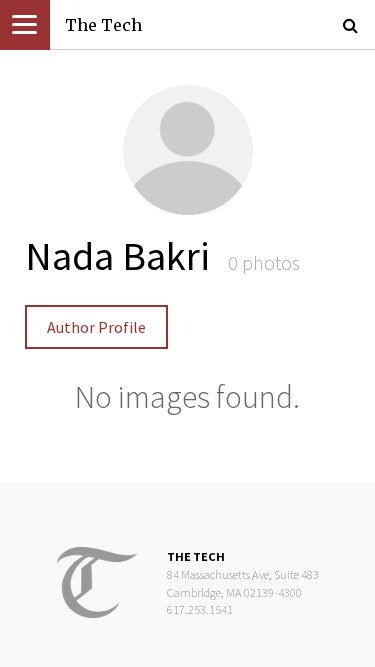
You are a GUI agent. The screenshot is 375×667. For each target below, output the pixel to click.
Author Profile (96, 327)
